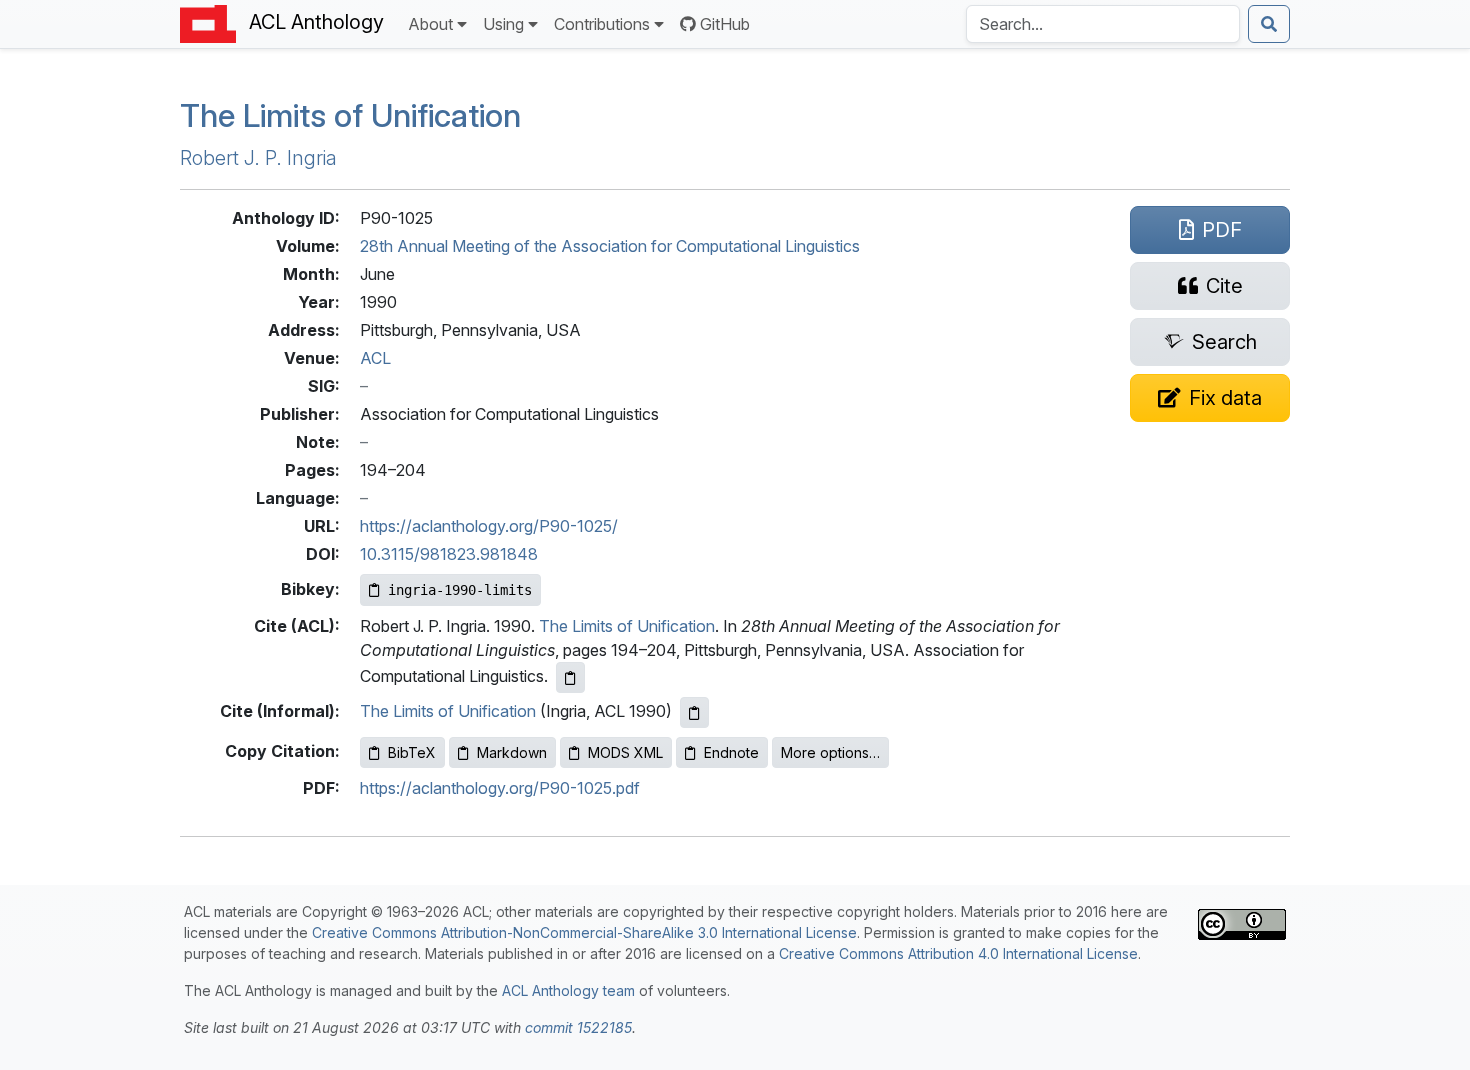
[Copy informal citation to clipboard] (694, 712)
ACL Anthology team (568, 990)
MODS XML (625, 752)
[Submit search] (1269, 24)
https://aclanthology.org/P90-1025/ (489, 526)
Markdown (512, 752)
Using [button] (503, 24)
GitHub (725, 24)
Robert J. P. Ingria (258, 158)
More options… (830, 752)
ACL (375, 358)
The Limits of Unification (350, 115)
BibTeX (412, 752)
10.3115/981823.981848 (449, 554)
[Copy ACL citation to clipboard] (570, 677)
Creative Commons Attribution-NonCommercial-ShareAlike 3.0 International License (584, 932)
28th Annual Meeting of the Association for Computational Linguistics (610, 246)
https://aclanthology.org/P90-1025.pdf (500, 788)
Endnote (731, 752)
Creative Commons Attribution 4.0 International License (958, 953)
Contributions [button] (602, 24)
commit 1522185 (578, 1027)
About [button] (430, 24)
